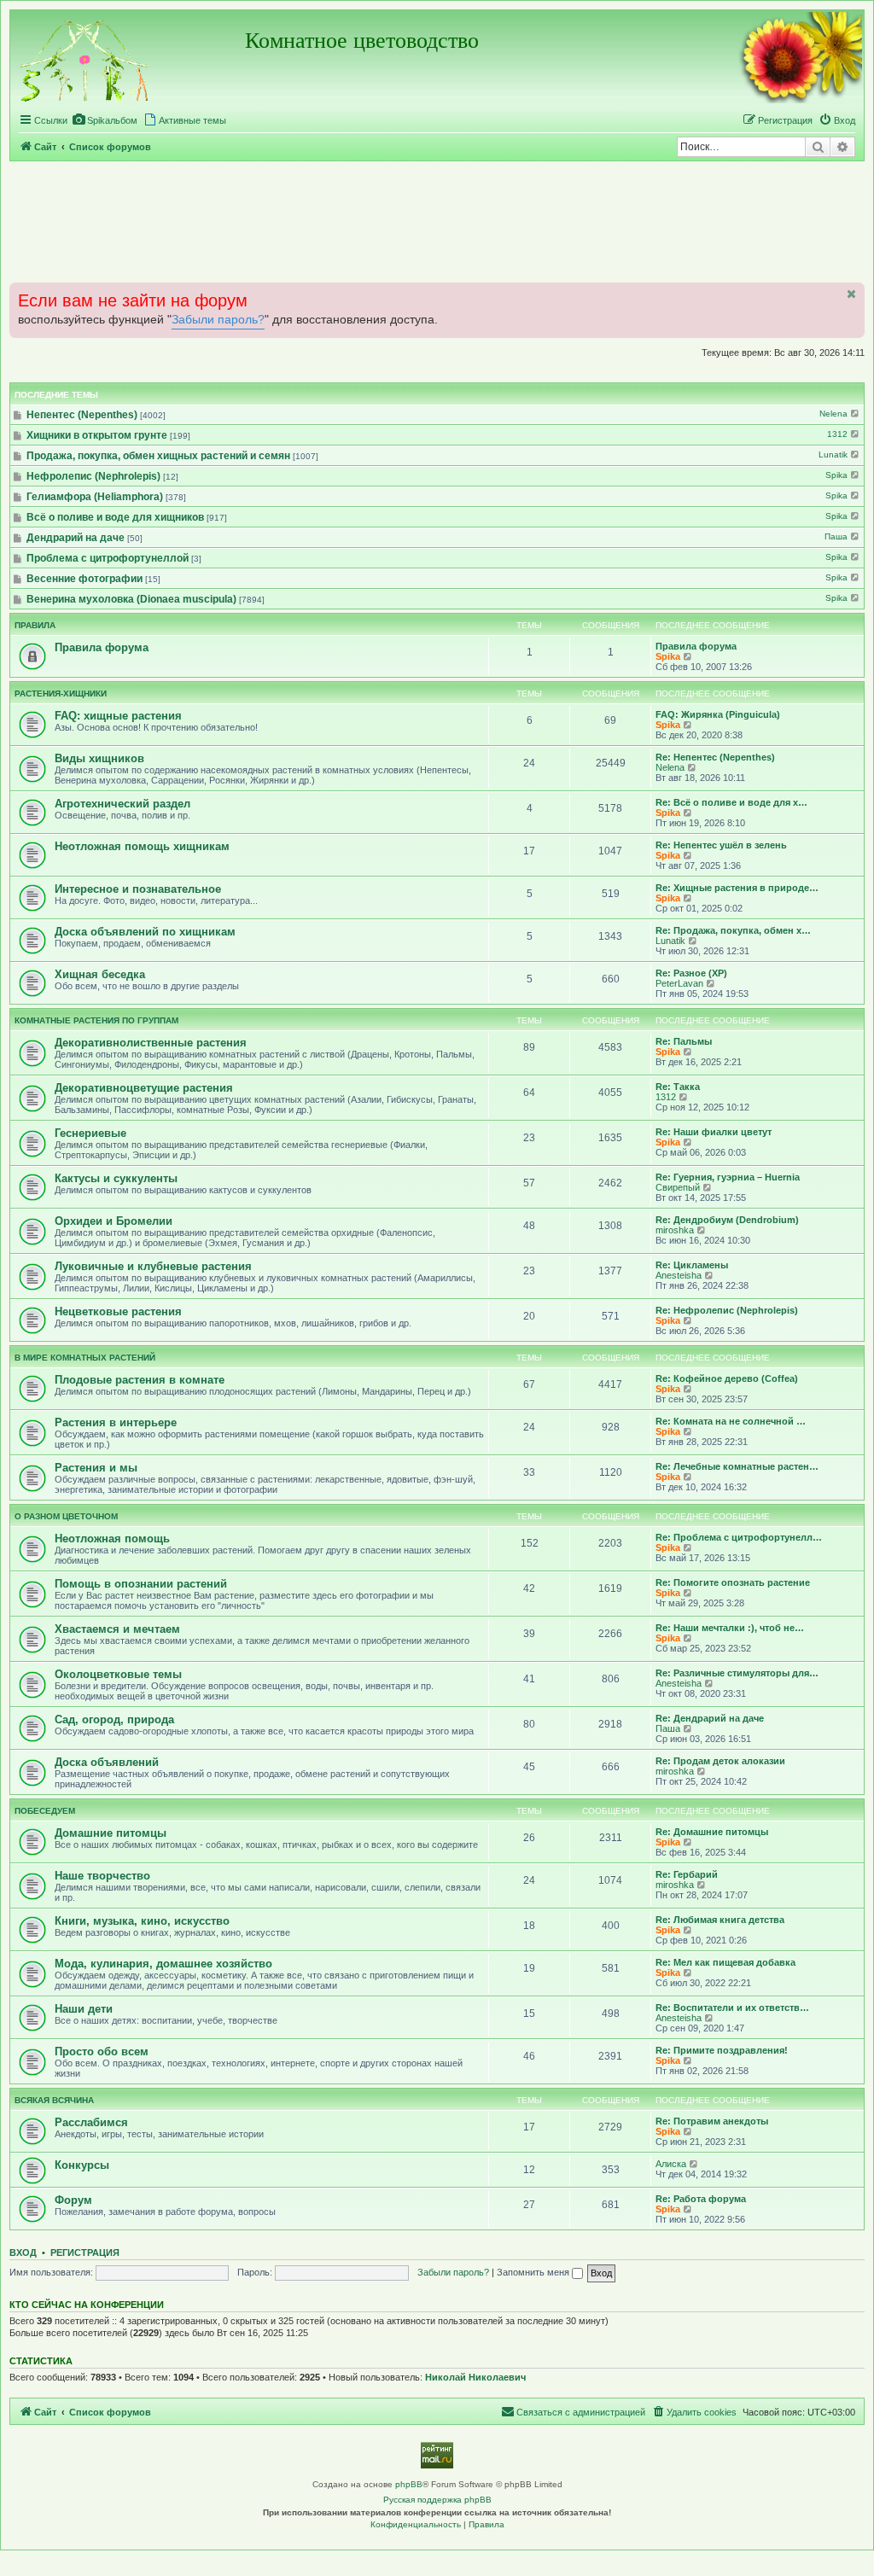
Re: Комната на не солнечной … (731, 1421)
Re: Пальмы (684, 1041)
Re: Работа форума (701, 2199)
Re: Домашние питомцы (712, 1832)
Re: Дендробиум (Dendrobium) (727, 1220)
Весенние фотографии (84, 579)
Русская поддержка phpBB (437, 2500)
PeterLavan (679, 983)
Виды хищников (99, 758)
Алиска (671, 2164)
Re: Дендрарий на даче (710, 1718)
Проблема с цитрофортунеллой (108, 558)
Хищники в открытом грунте (97, 435)
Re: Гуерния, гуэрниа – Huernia (728, 1177)
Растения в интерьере (116, 1422)
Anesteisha (679, 1275)
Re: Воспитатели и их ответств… (732, 2008)
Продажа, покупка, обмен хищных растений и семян (158, 456)
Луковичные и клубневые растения (153, 1266)
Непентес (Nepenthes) (82, 415)
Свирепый (678, 1187)
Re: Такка (678, 1087)
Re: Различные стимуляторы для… (737, 1673)
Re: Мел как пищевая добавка (725, 1962)
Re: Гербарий (687, 1874)
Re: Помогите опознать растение (733, 1582)
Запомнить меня (534, 2272)
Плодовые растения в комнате (140, 1380)
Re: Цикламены (692, 1265)
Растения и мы (96, 1468)
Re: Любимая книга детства (720, 1920)
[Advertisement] (437, 221)
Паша (837, 536)
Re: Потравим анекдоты (712, 2121)
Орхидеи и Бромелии (114, 1221)
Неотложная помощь (112, 1539)
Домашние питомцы (111, 1833)
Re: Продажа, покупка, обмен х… (733, 930)
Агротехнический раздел (122, 804)
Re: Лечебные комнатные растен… (737, 1466)
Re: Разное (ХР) (691, 973)
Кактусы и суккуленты (116, 1178)
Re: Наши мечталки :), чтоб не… (730, 1628)
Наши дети (84, 2009)
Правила (35, 625)
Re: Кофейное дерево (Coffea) (727, 1378)
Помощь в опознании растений (141, 1584)
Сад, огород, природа (114, 1719)
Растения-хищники (61, 694)
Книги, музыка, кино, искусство (142, 1921)
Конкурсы (82, 2165)
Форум (73, 2200)
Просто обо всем (102, 2051)
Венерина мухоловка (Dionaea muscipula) (131, 599)
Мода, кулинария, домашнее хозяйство (163, 1964)
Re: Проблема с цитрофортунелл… (739, 1537)
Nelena (835, 414)
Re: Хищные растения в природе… (737, 888)
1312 (839, 434)
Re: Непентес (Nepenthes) (715, 757)
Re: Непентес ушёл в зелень (721, 845)
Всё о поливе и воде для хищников (115, 517)
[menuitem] (105, 120)
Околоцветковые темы (118, 1674)
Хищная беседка (100, 974)
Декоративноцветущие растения (144, 1088)
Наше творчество (102, 1876)
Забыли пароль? (218, 320)
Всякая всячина (54, 2100)
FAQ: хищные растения (118, 716)
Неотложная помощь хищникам (142, 846)
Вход (23, 2253)
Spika (838, 475)
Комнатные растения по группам (96, 1020)
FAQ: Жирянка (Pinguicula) (718, 714)
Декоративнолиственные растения (151, 1043)
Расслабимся (91, 2122)
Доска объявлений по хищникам (145, 932)
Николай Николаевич (475, 2377)
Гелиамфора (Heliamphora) (95, 497)
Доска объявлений (107, 1762)
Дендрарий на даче (76, 538)
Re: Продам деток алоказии (720, 1761)
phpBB (409, 2484)
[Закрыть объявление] (850, 294)
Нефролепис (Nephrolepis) (93, 476)
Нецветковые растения (118, 1311)
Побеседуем (45, 1811)
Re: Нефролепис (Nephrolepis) (727, 1310)
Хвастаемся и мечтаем (117, 1629)
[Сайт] (85, 58)
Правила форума (102, 647)
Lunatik (834, 455)
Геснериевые (90, 1133)
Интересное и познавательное (138, 889)
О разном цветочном (66, 1516)
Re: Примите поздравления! (722, 2050)
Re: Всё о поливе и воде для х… (731, 802)
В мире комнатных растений (85, 1358)
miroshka (675, 1230)
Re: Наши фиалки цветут (714, 1132)
